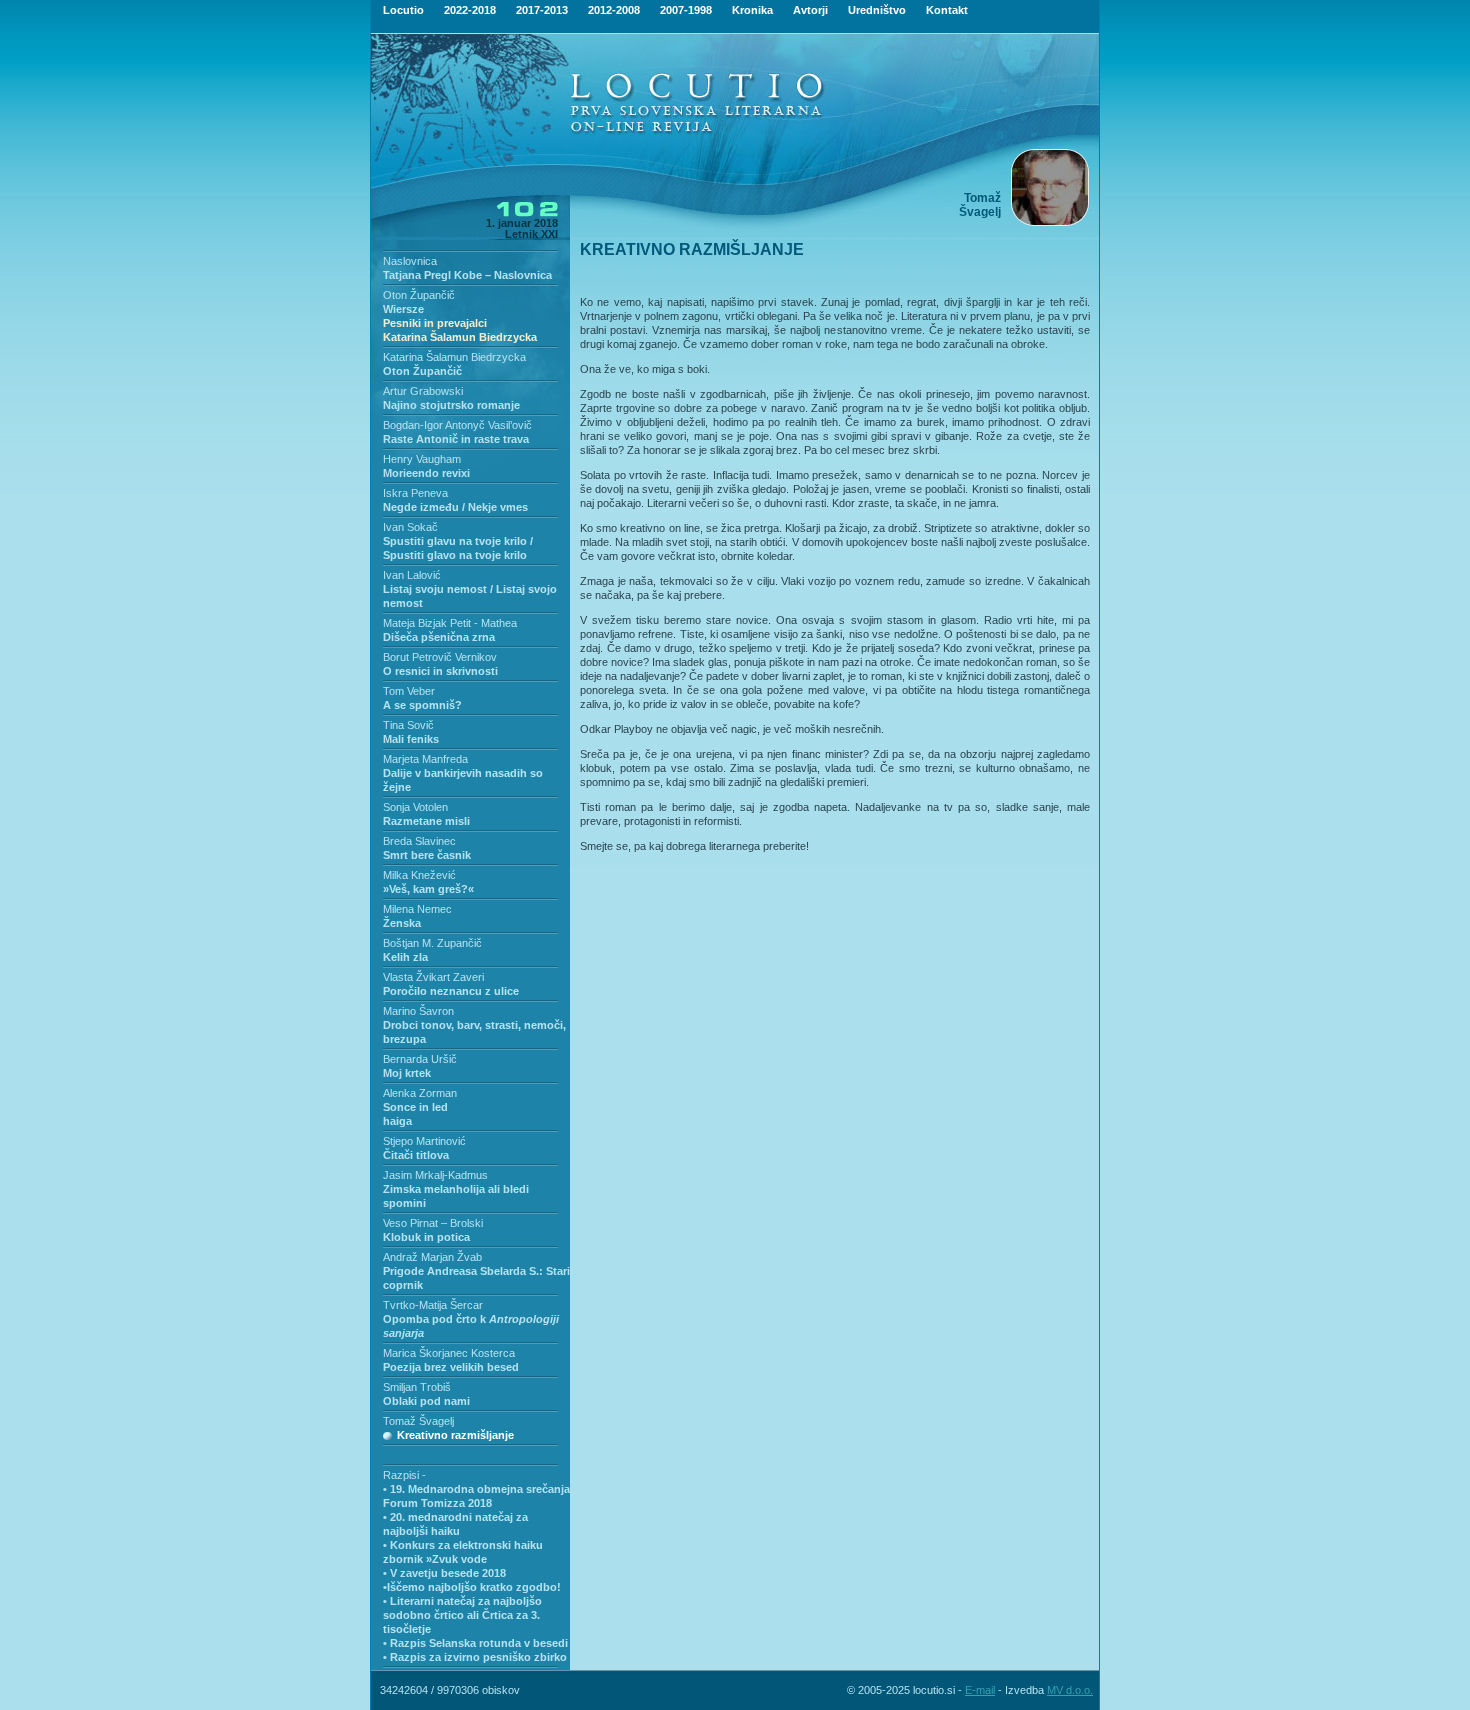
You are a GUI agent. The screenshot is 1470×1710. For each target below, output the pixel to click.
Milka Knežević (419, 875)
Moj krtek (407, 1073)
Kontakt (947, 10)
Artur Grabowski (423, 391)
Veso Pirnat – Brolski (433, 1223)
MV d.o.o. (1070, 1690)
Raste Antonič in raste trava (456, 439)
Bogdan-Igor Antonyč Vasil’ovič (457, 425)
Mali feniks (411, 739)
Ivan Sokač (410, 527)
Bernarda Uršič (420, 1059)
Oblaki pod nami (426, 1401)
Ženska (402, 923)
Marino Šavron (418, 1011)
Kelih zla (405, 957)
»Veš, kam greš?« (428, 889)
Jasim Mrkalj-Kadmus (435, 1175)
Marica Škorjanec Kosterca (449, 1353)
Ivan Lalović (412, 575)
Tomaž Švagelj (418, 1421)
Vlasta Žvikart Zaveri (433, 977)
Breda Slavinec (419, 841)
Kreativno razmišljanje (455, 1435)
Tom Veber (409, 691)
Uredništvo (877, 10)
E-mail (980, 1690)
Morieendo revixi (426, 473)
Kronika (752, 10)
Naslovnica (410, 261)
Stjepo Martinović (424, 1141)
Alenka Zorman (420, 1093)
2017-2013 (542, 10)
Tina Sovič (408, 725)
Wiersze (460, 323)
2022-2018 (470, 10)
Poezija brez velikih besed (451, 1367)
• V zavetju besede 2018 (444, 1573)
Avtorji (810, 10)
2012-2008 (614, 10)
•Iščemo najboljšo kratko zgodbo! (472, 1587)
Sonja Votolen (415, 807)
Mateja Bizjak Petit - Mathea (450, 623)
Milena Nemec (417, 909)
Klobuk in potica (426, 1237)
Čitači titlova (416, 1155)
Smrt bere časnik (427, 855)
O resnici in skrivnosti (440, 671)
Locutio (403, 10)
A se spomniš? (422, 705)
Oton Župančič (419, 295)
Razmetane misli (426, 821)
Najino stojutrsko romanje (451, 405)
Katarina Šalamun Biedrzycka (454, 357)
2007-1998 (686, 10)
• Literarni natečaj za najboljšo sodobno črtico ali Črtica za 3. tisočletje (462, 1615)
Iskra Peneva (415, 493)
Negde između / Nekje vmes (455, 507)
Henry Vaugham (422, 459)
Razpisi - (404, 1475)
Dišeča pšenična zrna (439, 637)
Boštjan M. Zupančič (432, 943)
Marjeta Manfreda (425, 759)
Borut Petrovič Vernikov (440, 657)
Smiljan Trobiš (417, 1387)
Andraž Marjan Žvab (432, 1257)
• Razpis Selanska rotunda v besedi (475, 1643)
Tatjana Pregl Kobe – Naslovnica (467, 275)
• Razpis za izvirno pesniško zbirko (475, 1657)
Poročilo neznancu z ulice (451, 991)
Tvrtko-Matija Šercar (433, 1305)
